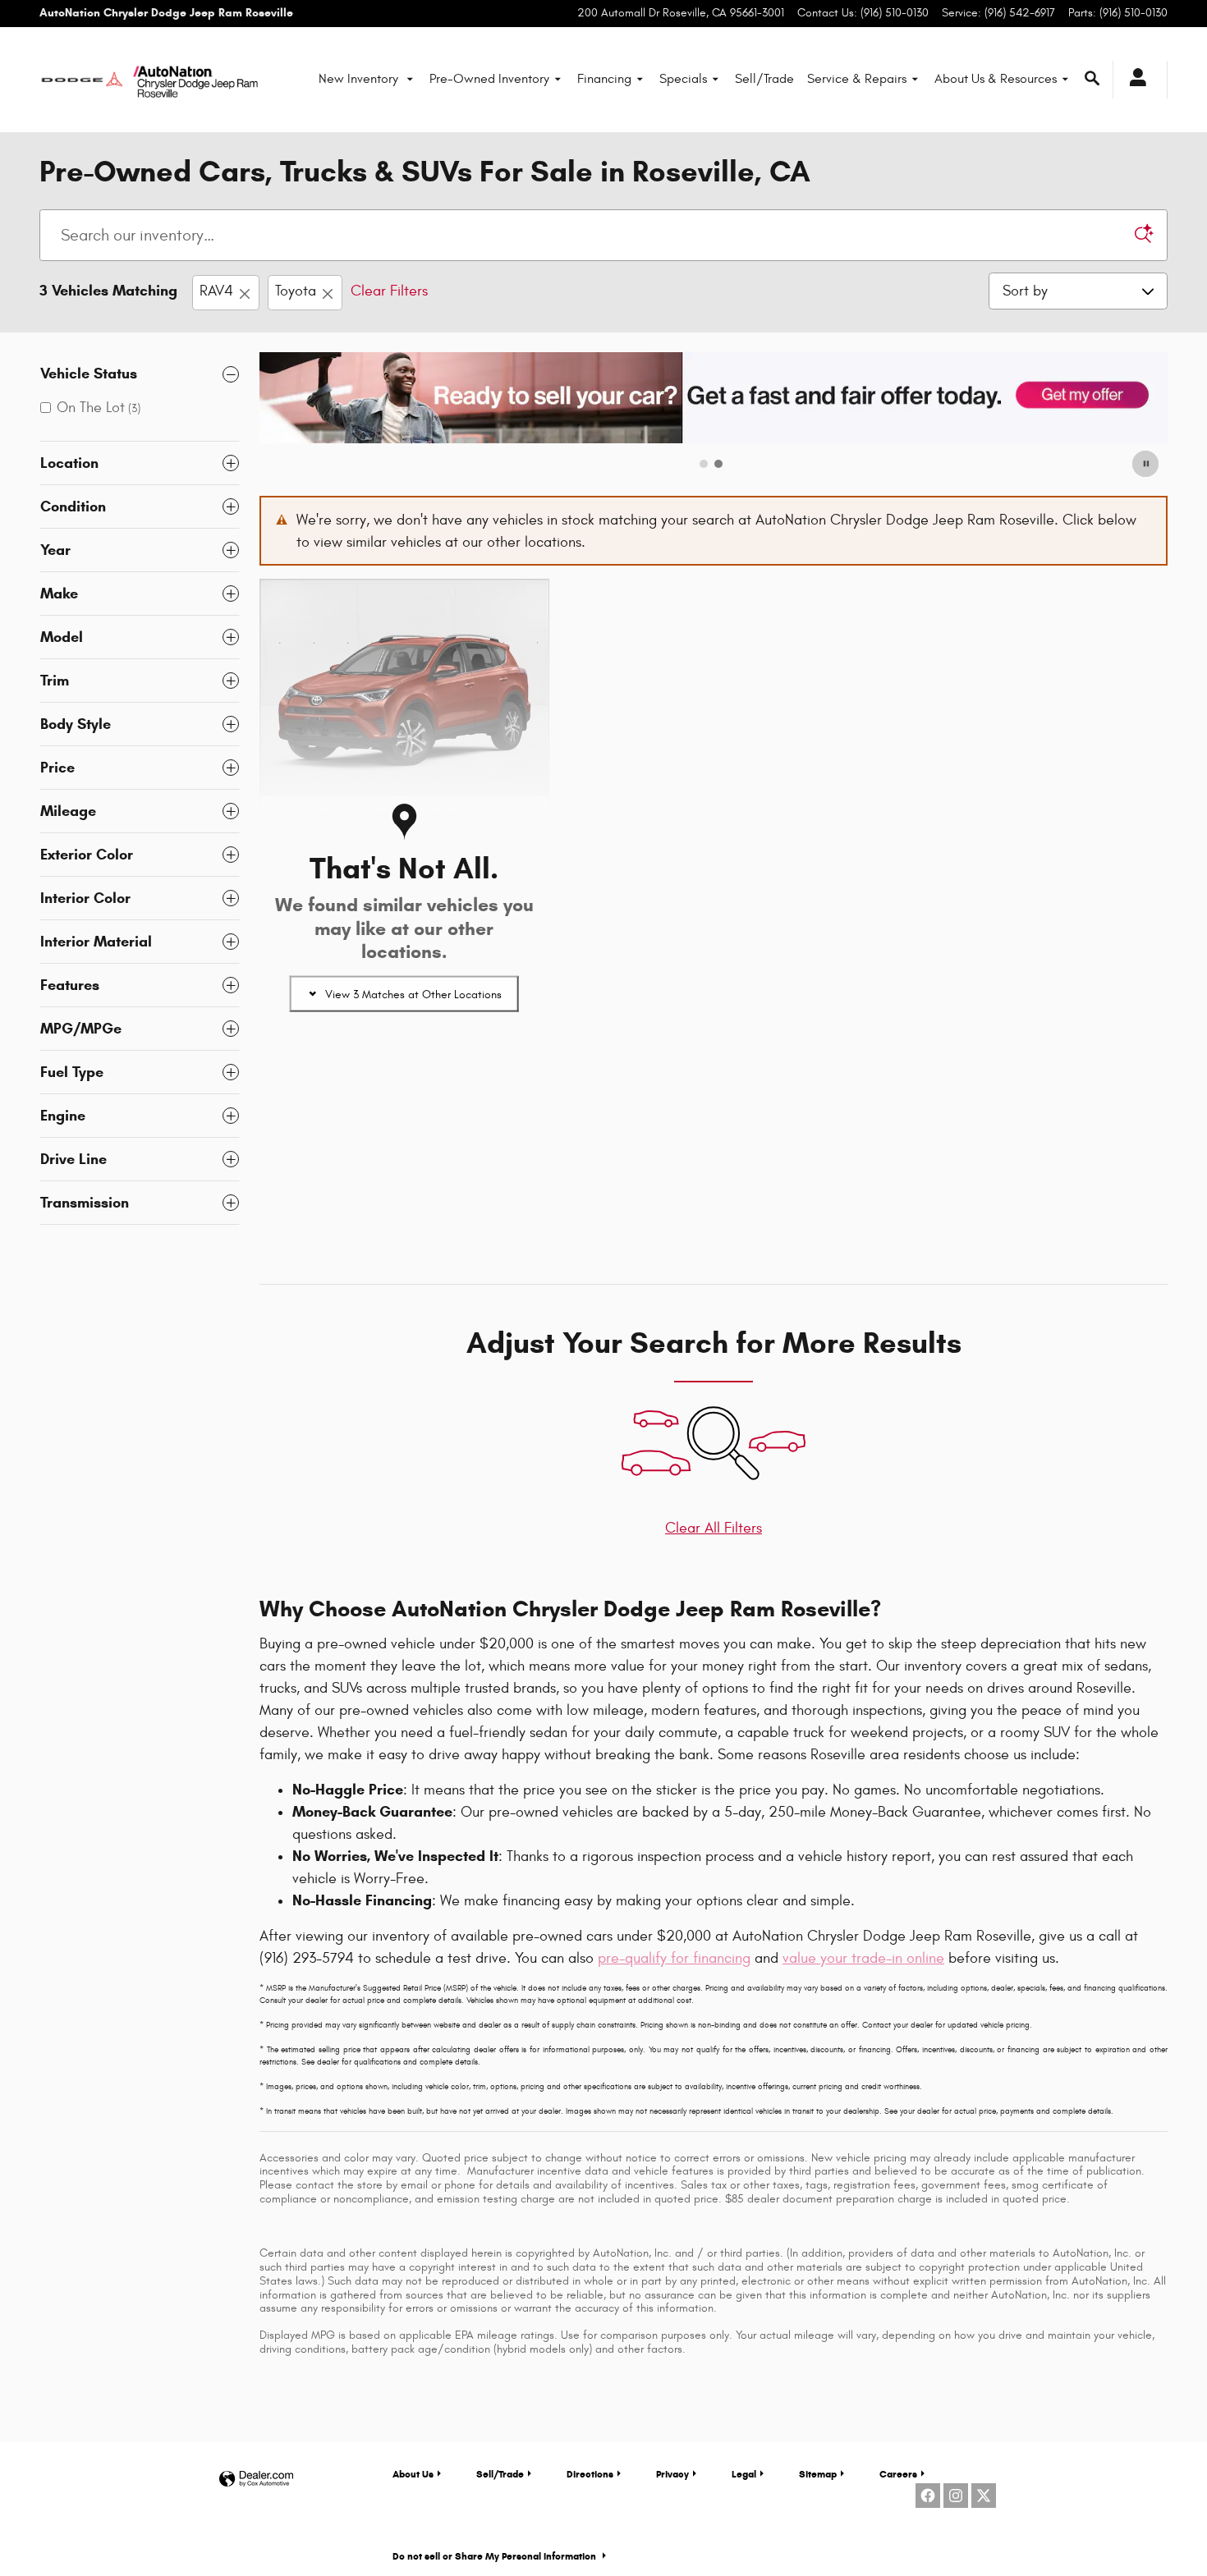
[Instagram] (956, 2496)
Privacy (672, 2474)
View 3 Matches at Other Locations (413, 994)
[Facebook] (928, 2496)
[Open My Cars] (1134, 80)
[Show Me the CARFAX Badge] (304, 1080)
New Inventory (360, 79)
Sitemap (818, 2474)
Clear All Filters (714, 1528)
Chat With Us (333, 1172)
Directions (590, 2474)
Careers (898, 2474)
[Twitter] (984, 2496)
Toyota (296, 291)
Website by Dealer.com (256, 2480)
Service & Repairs (857, 79)
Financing (604, 79)
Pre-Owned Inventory (489, 79)
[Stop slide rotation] (1147, 464)
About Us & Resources (996, 79)
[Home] (83, 80)
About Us (413, 2474)
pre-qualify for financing (674, 1958)
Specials (683, 79)
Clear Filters (389, 291)
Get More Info (335, 1126)
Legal (744, 2474)
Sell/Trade (764, 79)
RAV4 (216, 291)
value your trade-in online (863, 1958)
